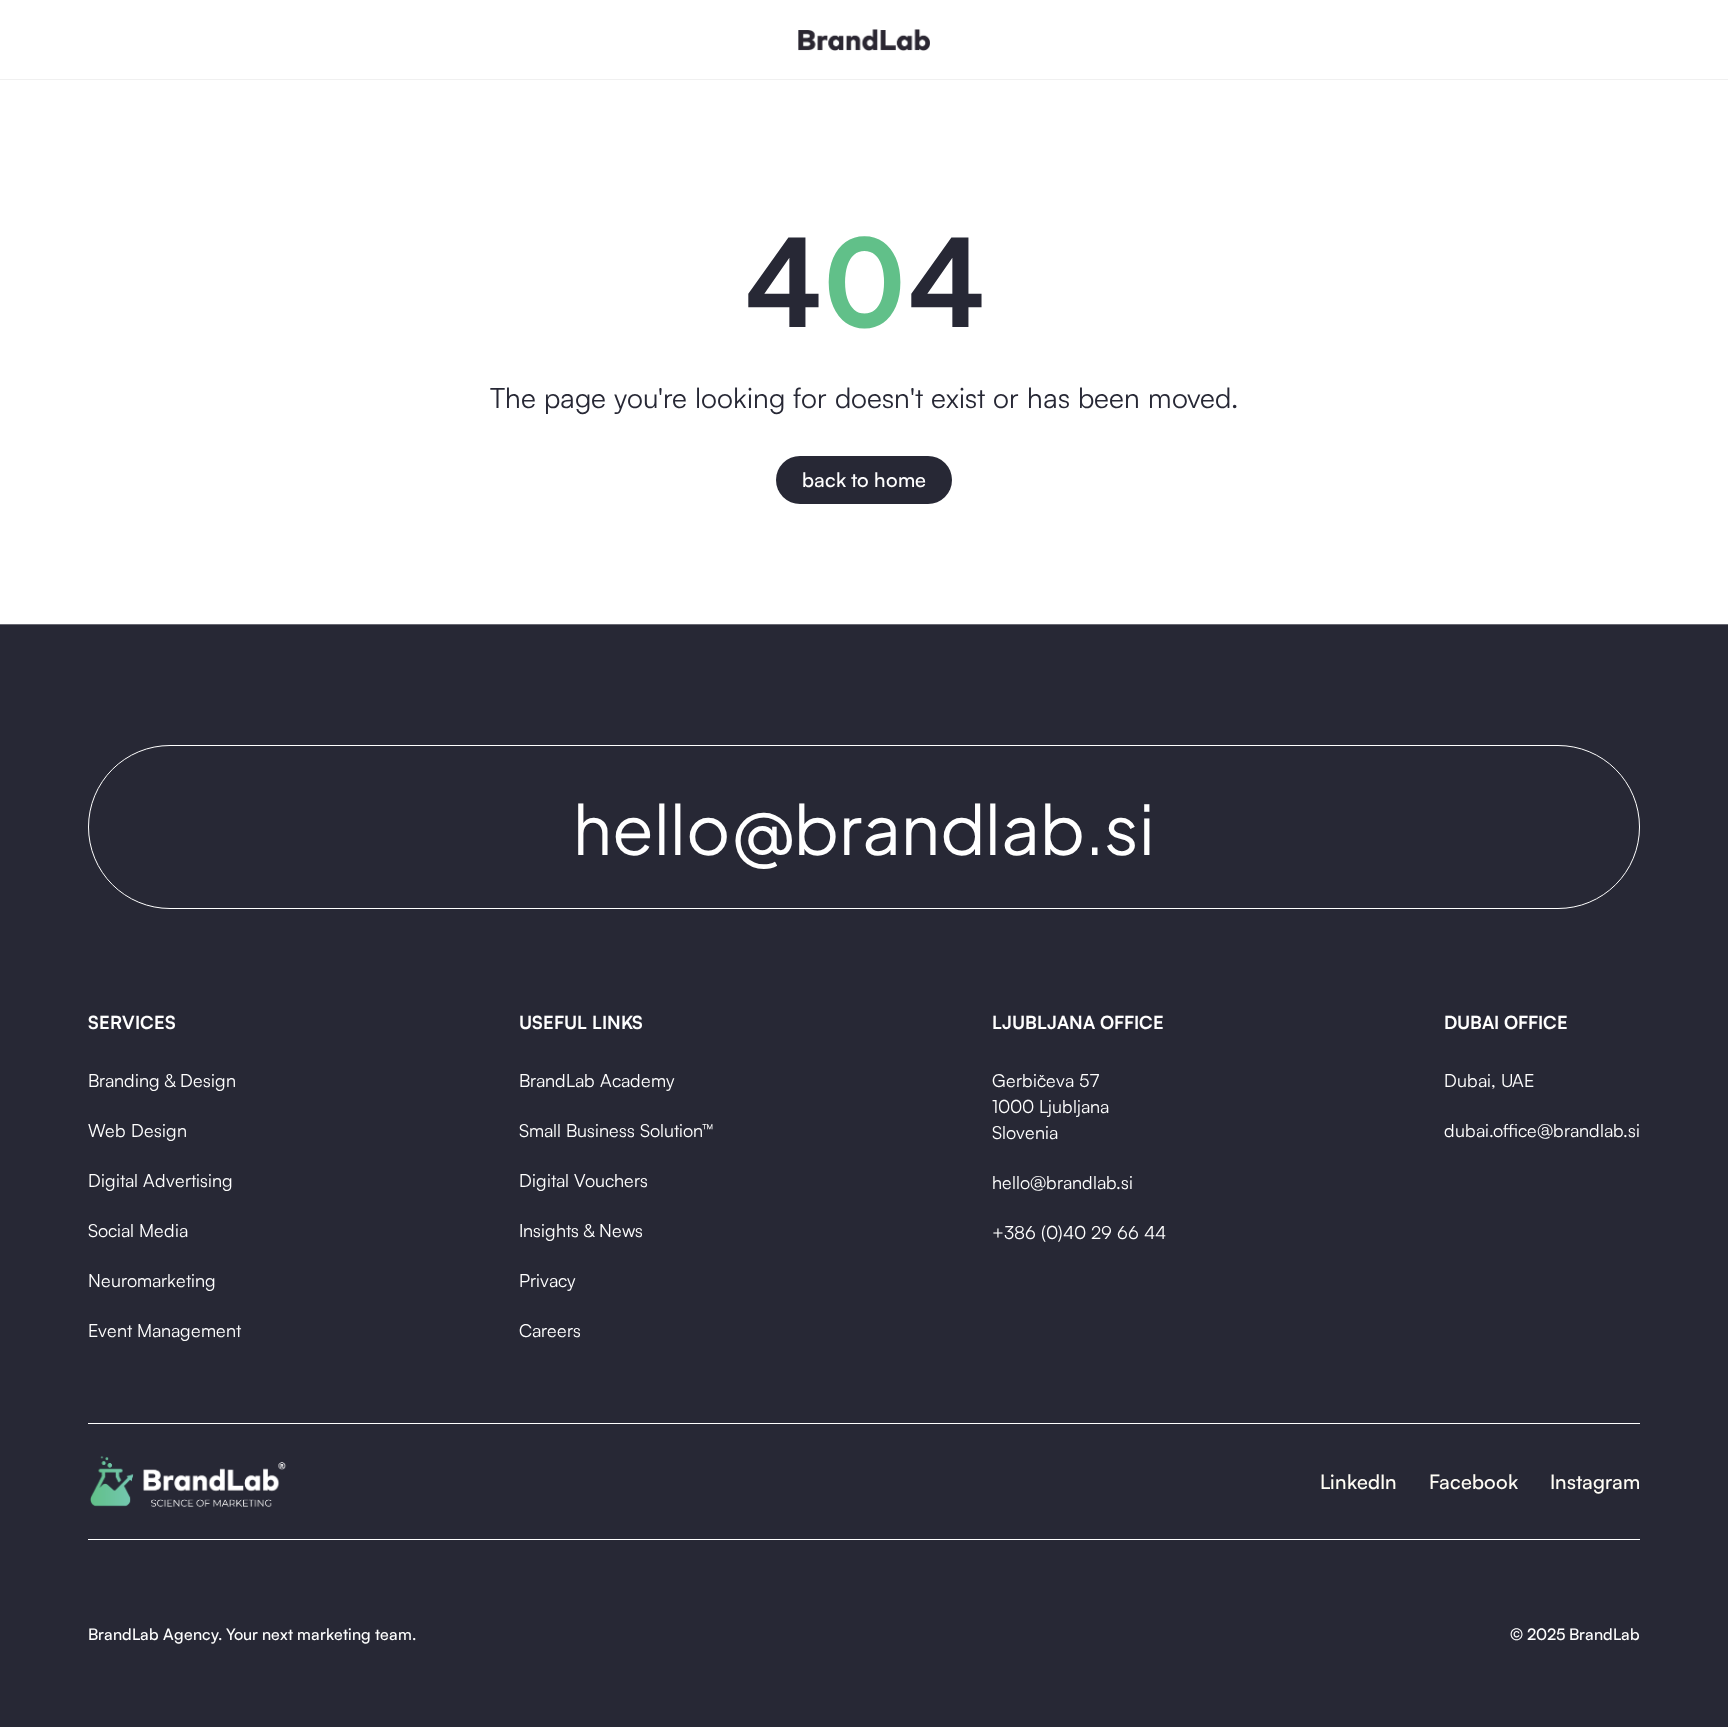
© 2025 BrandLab (1575, 1634)
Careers (550, 1330)
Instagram (1595, 1481)
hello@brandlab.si (1062, 1182)
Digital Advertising (160, 1180)
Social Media (138, 1230)
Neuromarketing (152, 1280)
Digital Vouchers (583, 1180)
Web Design (137, 1130)
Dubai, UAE (1489, 1080)
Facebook (1473, 1481)
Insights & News (581, 1230)
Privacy (547, 1280)
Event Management (164, 1330)
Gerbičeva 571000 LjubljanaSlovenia (1050, 1106)
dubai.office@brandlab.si (1542, 1130)
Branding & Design (162, 1080)
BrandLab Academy (596, 1080)
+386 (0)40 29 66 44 (1079, 1232)
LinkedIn (1358, 1481)
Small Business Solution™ (616, 1130)
